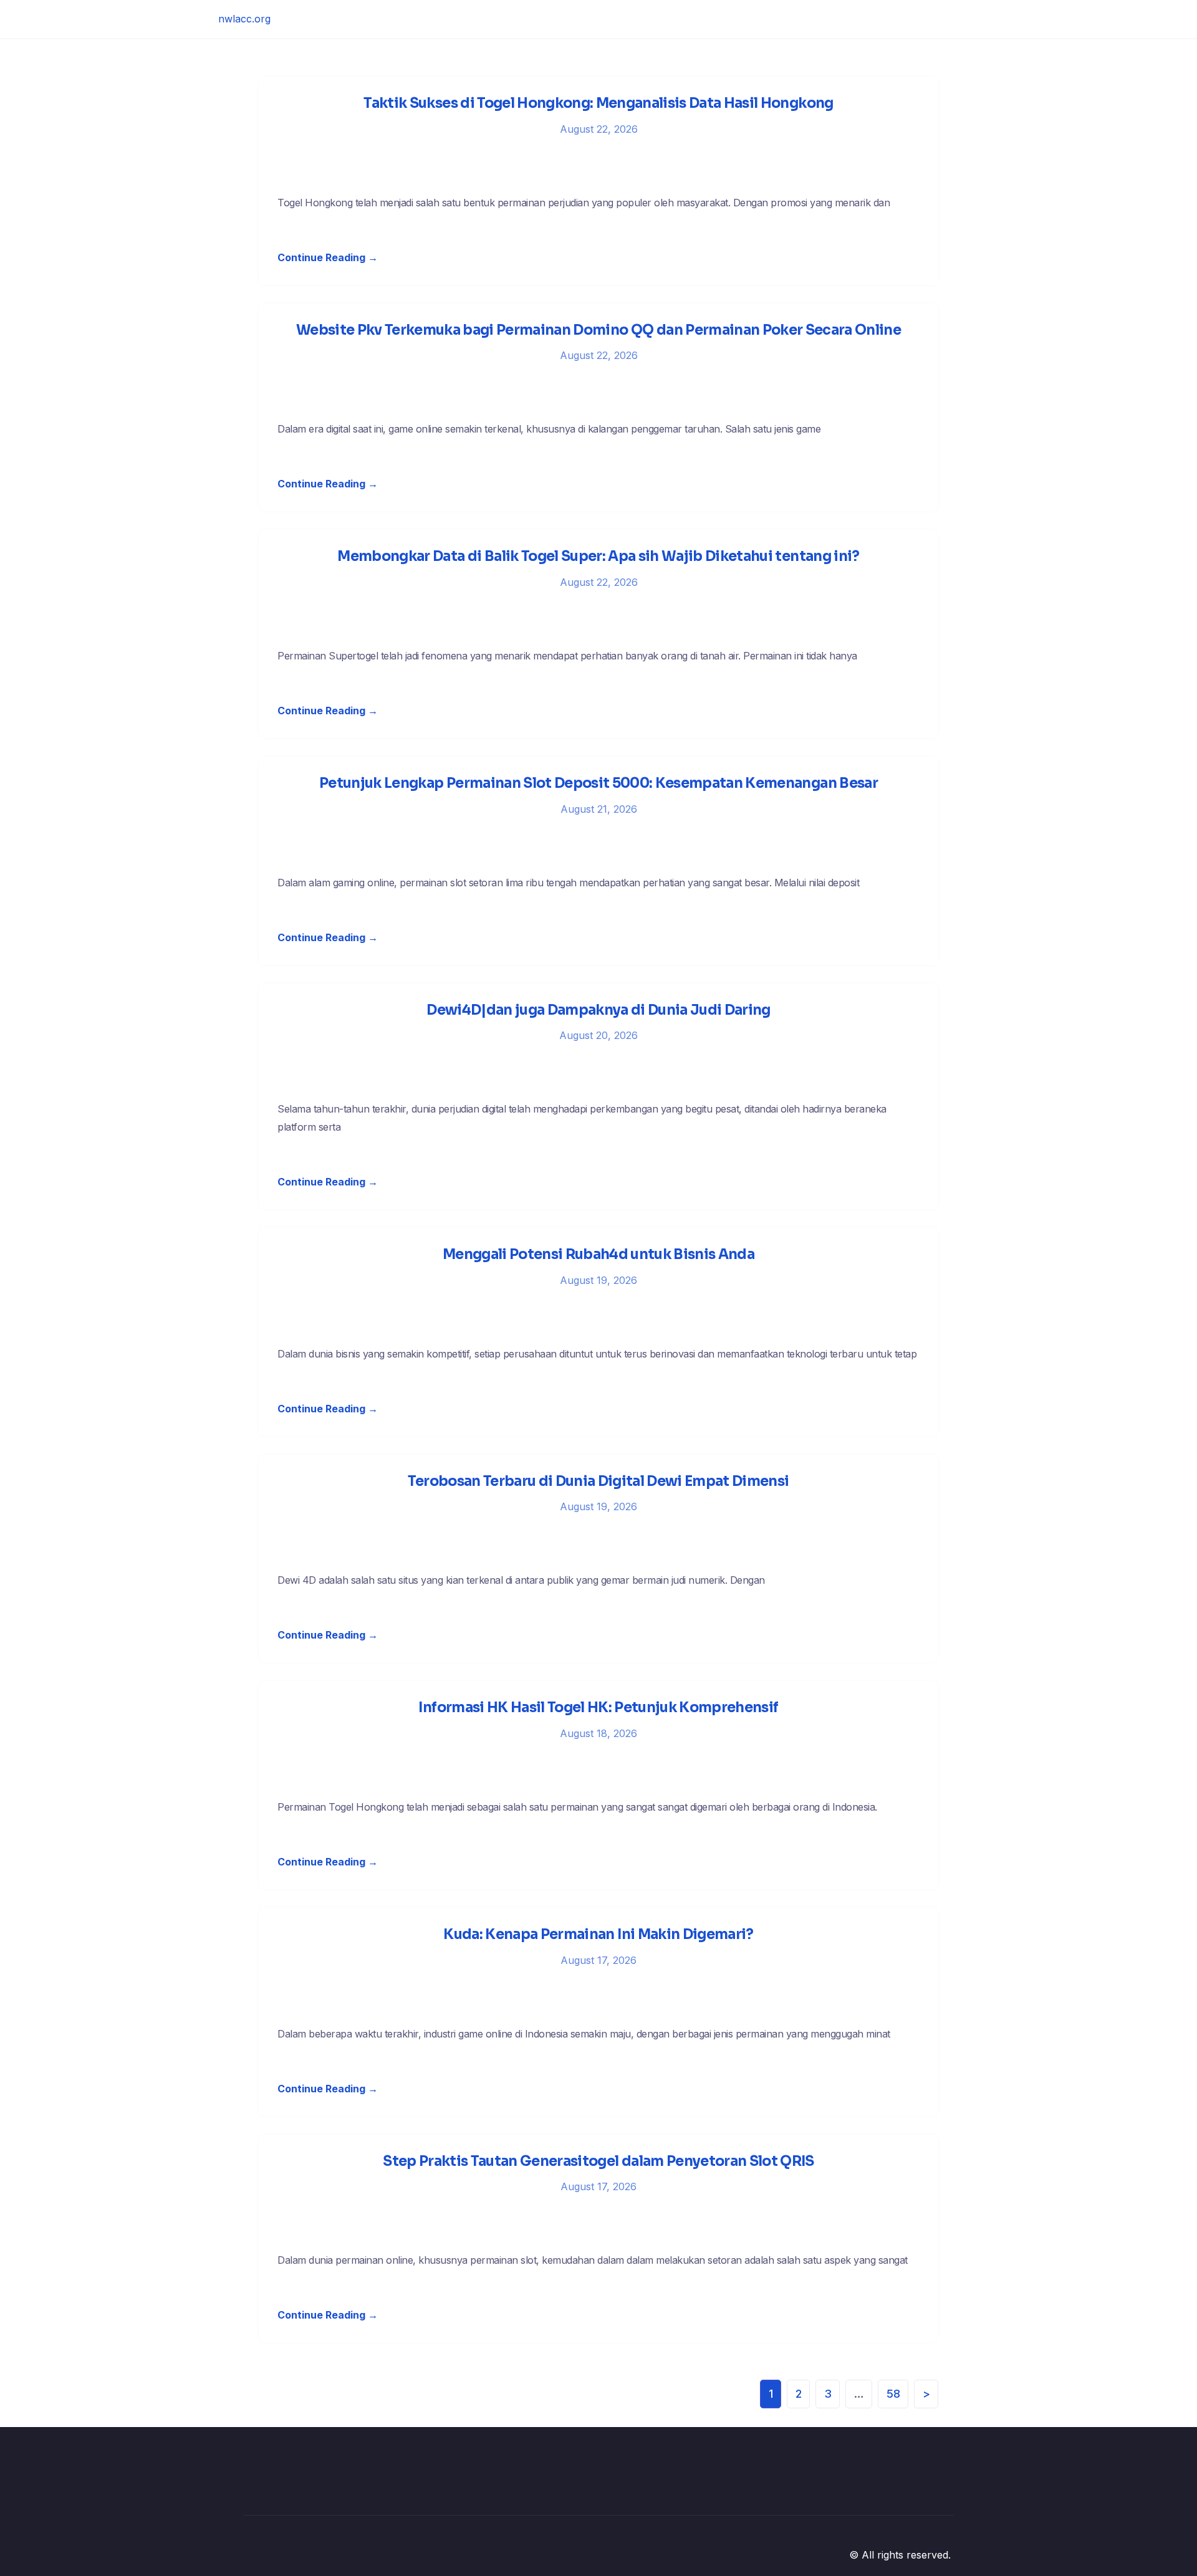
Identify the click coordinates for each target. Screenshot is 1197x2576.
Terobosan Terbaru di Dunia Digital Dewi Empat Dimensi (598, 1481)
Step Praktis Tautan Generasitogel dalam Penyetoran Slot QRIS (598, 2161)
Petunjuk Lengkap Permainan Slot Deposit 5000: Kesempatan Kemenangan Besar (598, 783)
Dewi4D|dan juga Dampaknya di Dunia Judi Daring (598, 1010)
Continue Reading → (328, 257)
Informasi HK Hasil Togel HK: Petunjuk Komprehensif (598, 1707)
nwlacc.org (244, 19)
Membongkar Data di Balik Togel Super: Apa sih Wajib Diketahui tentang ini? (598, 556)
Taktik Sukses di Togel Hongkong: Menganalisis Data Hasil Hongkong (598, 103)
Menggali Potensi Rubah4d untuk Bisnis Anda (598, 1254)
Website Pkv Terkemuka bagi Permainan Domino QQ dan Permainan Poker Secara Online (598, 330)
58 (893, 2394)
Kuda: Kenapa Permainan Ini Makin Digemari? (598, 1934)
